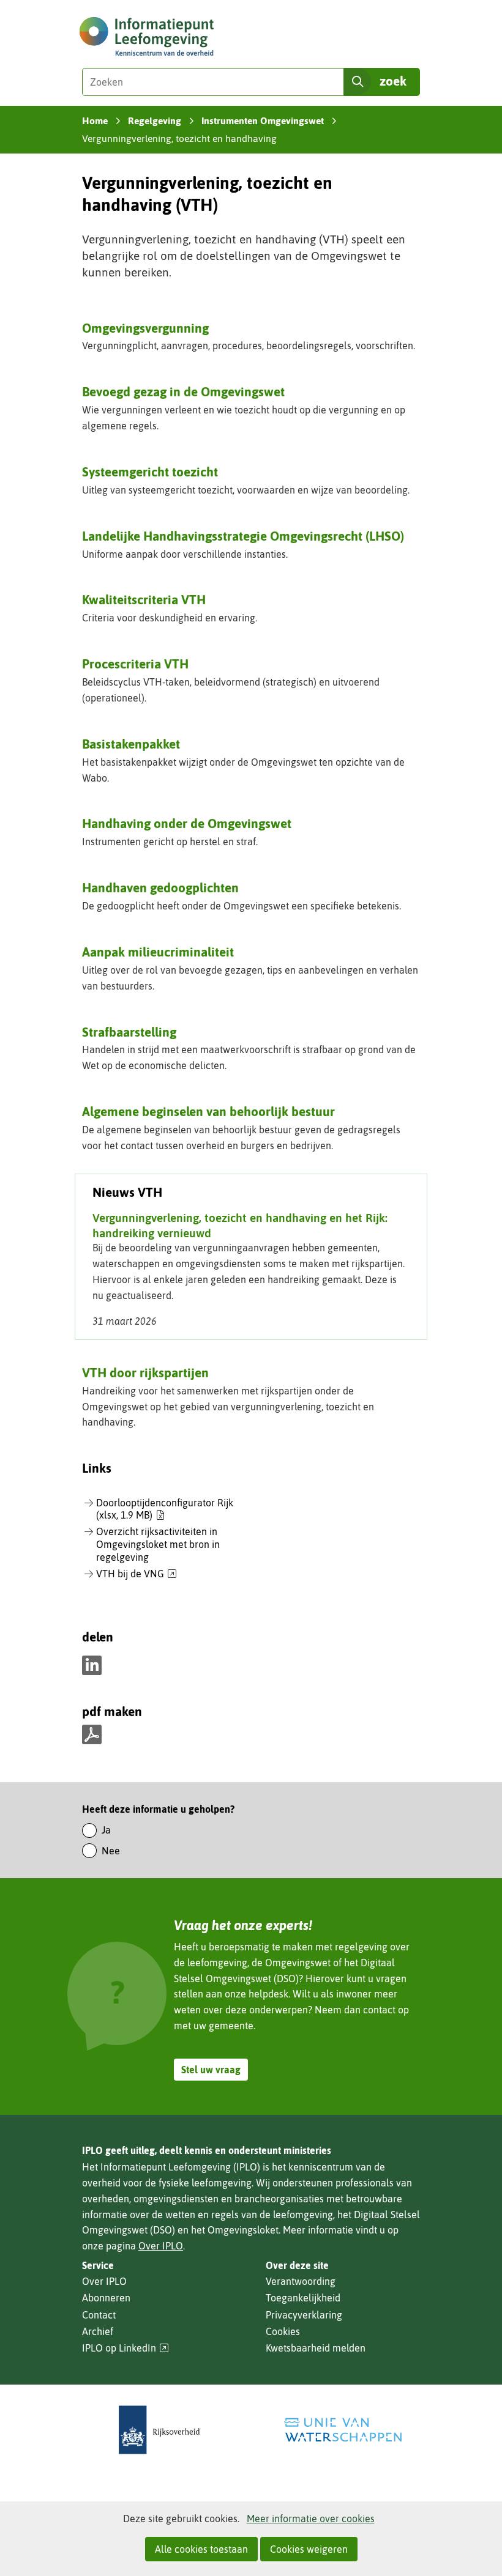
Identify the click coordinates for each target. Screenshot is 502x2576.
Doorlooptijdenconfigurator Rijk (165, 1509)
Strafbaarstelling (129, 1032)
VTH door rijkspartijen (145, 1372)
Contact (99, 2315)
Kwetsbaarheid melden (316, 2348)
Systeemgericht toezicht (150, 472)
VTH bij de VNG (137, 1574)
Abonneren (106, 2298)
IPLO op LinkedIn (125, 2348)
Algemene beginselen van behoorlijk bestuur (208, 1111)
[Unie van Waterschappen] (343, 2430)
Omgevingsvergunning (145, 328)
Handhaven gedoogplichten (160, 887)
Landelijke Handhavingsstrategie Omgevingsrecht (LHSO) (243, 536)
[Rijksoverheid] (159, 2430)
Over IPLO (161, 2246)
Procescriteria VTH (135, 664)
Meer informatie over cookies (311, 2519)
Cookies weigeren (309, 2549)
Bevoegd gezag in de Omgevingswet (183, 391)
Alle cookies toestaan (201, 2549)
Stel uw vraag (211, 2070)
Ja (106, 1830)
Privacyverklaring (304, 2315)
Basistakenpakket (131, 744)
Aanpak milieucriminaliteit (158, 952)
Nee (111, 1851)
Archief (98, 2331)
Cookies (283, 2331)
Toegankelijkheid (303, 2298)
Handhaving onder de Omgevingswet (187, 823)
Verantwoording (301, 2281)
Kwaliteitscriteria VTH (144, 599)
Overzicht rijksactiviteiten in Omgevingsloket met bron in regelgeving (158, 1544)
